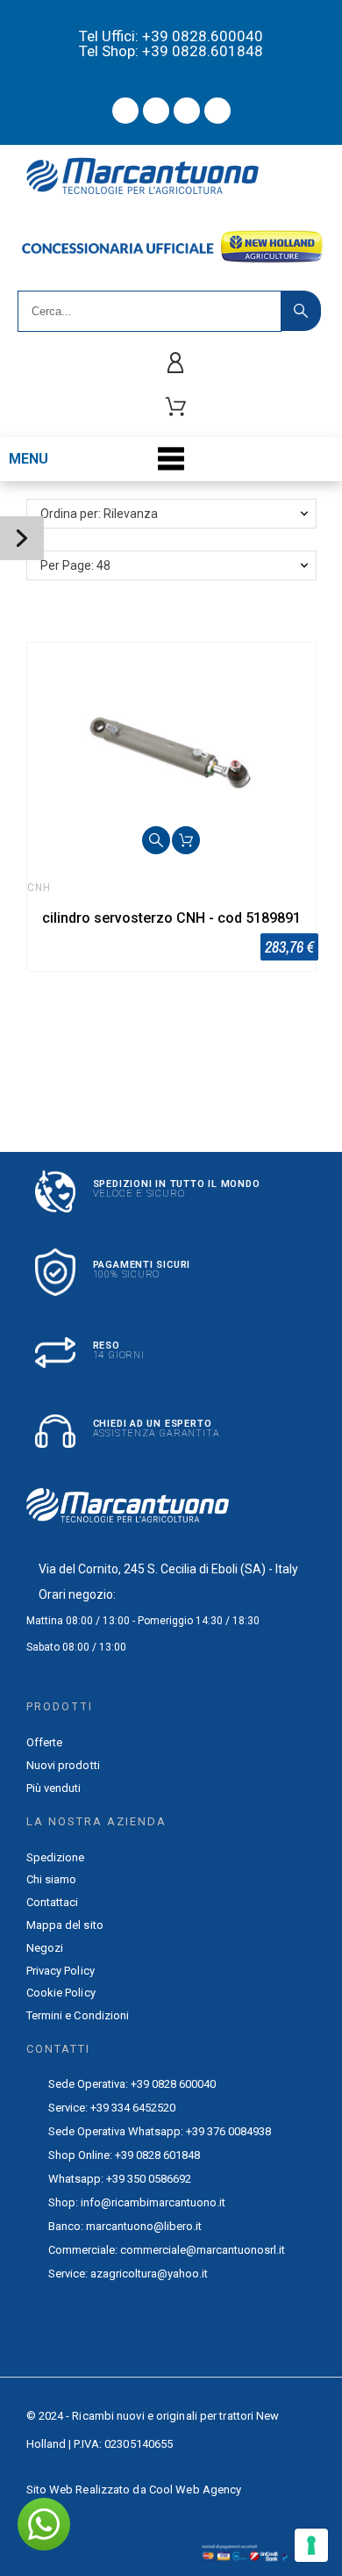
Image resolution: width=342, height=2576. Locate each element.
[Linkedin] (217, 111)
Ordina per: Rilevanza (99, 514)
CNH (39, 888)
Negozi (45, 1948)
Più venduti (54, 1788)
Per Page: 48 (75, 565)
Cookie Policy (61, 1993)
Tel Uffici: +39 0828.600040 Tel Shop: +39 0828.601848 (171, 43)
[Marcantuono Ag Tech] (149, 180)
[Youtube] (156, 111)
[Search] (301, 311)
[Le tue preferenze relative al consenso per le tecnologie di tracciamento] (311, 2545)
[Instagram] (187, 111)
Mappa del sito (65, 1925)
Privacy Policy (61, 1971)
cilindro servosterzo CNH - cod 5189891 (171, 918)
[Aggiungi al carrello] (186, 840)
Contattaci (53, 1902)
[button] (156, 840)
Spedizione (56, 1857)
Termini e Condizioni (78, 2015)
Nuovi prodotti (63, 1765)
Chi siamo (52, 1879)
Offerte (45, 1742)
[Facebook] (125, 111)
